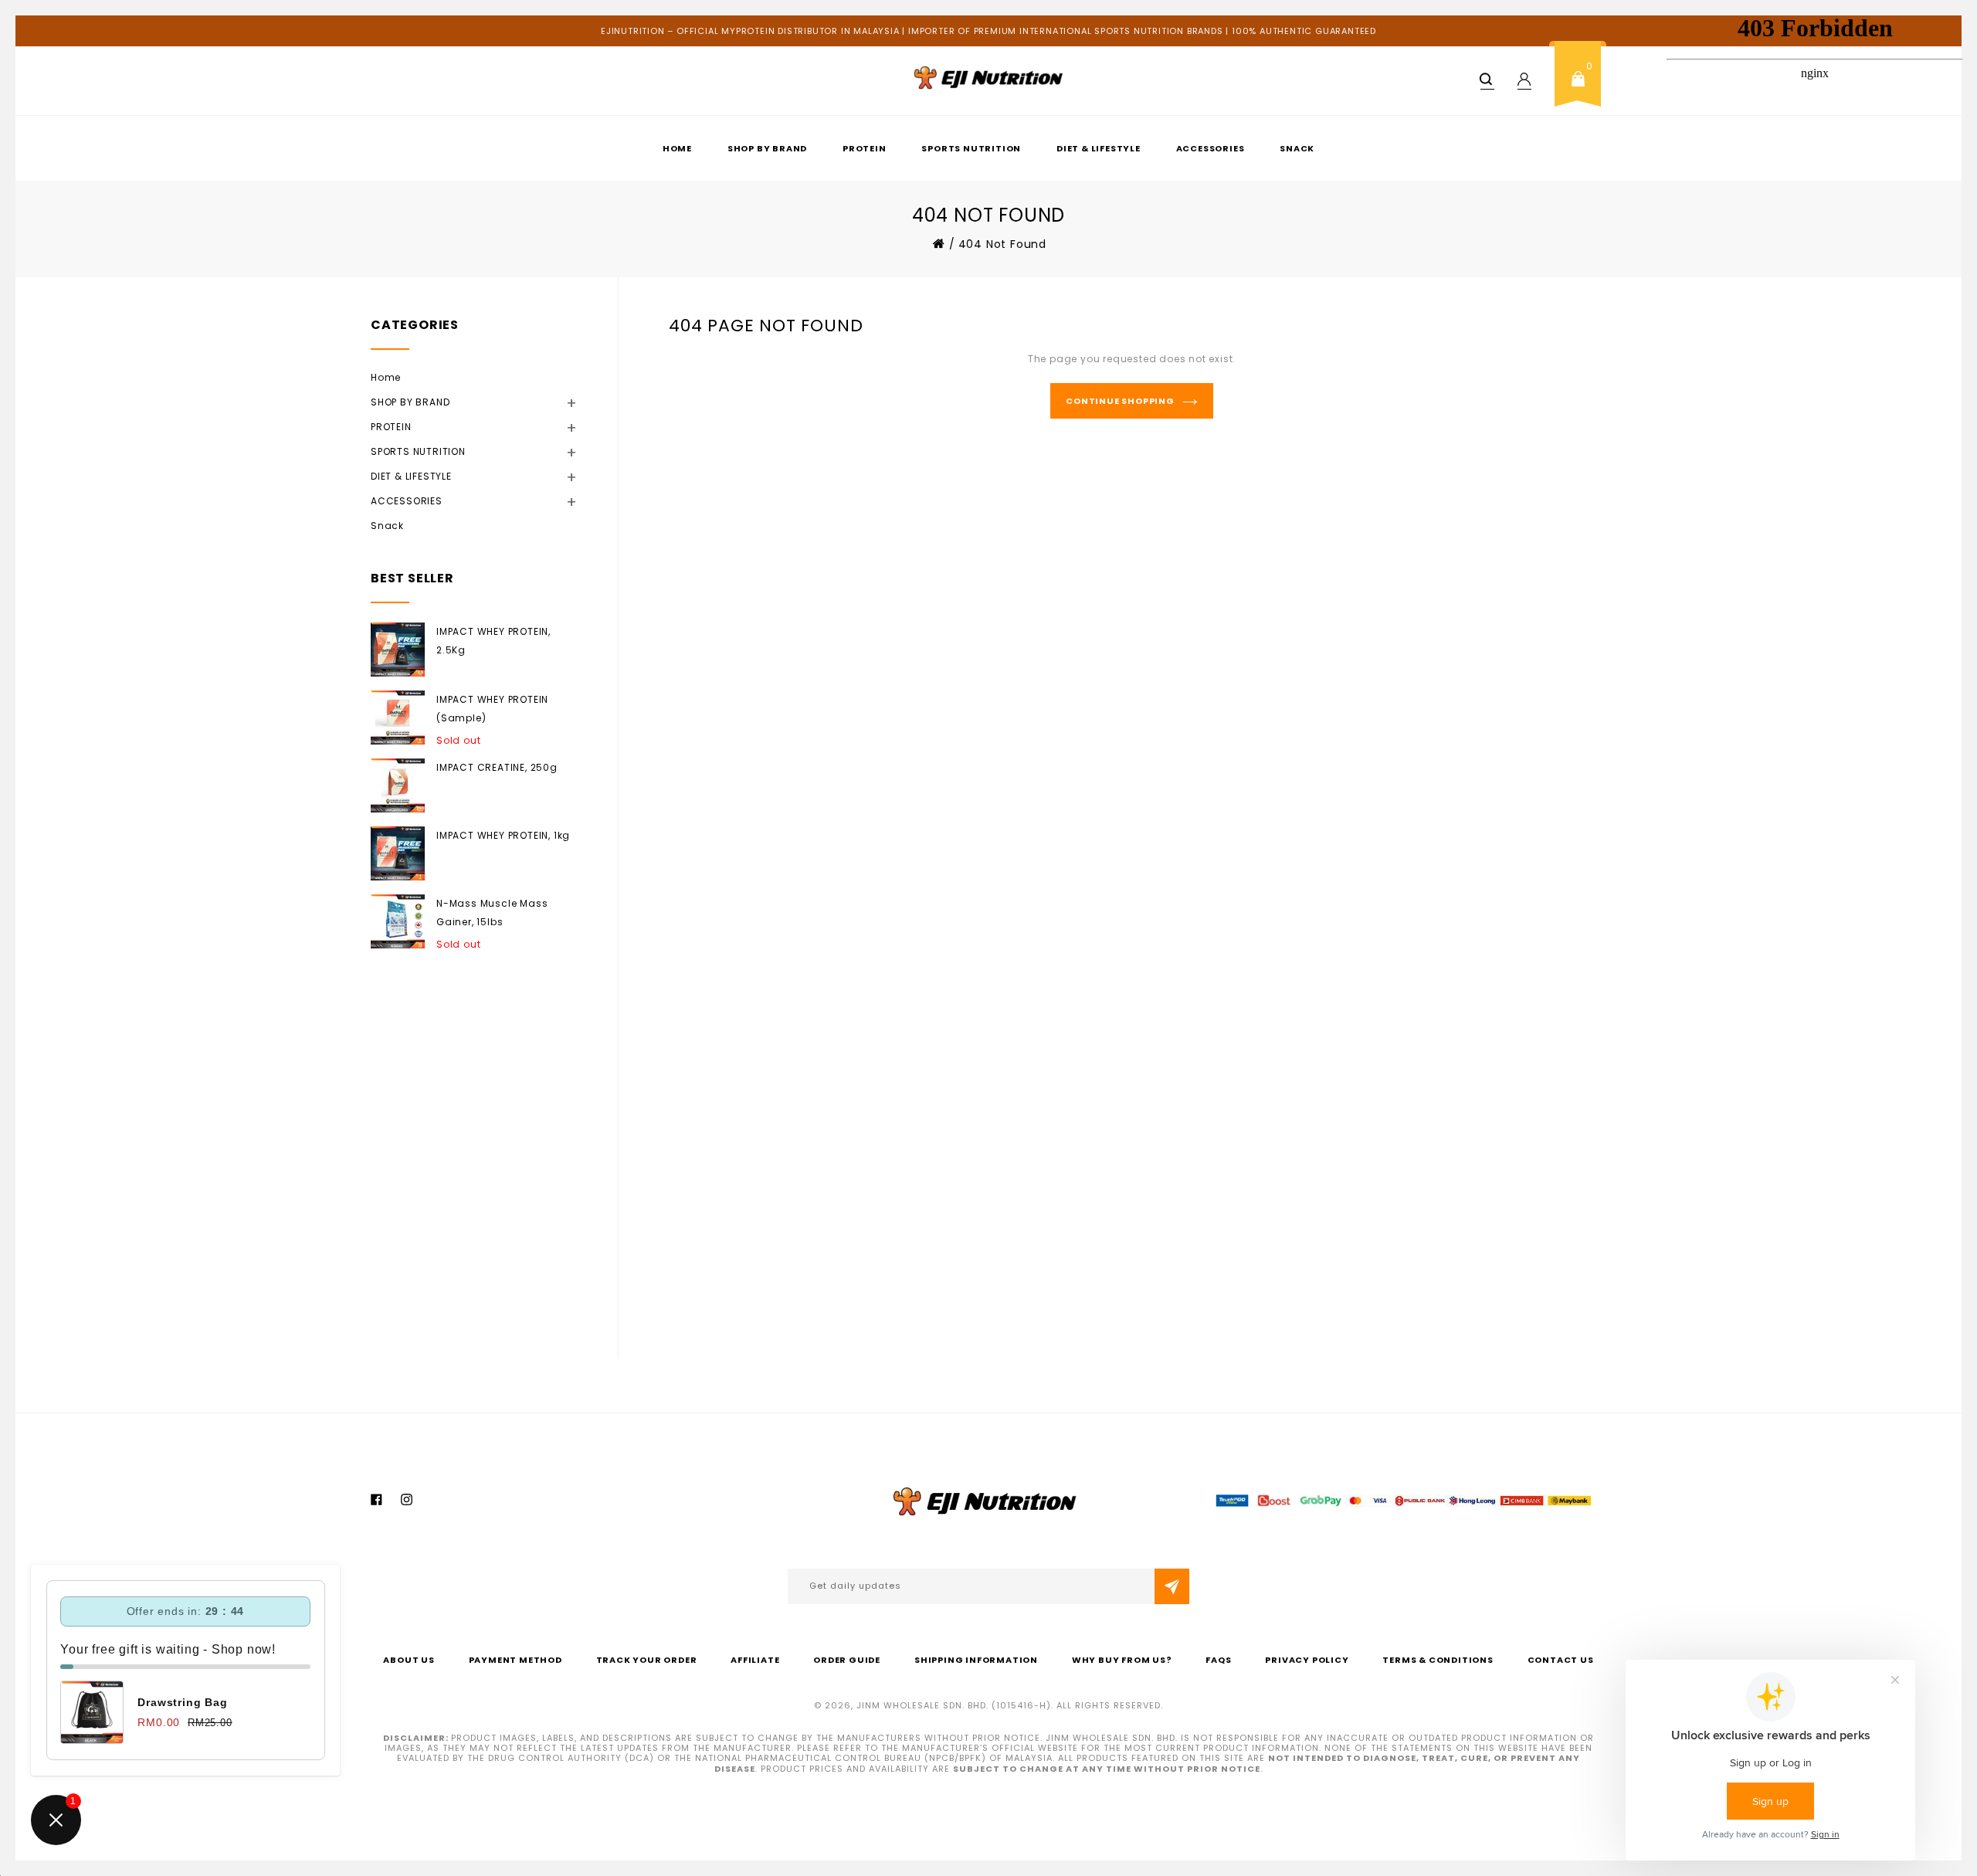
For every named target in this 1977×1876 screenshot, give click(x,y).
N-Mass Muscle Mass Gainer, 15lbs (492, 913)
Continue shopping (1120, 401)
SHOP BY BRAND (767, 148)
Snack (1297, 148)
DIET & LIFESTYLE (1099, 148)
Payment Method (515, 1660)
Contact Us (1561, 1660)
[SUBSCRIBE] (1172, 1586)
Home (677, 148)
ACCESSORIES (1211, 148)
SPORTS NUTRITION (971, 148)
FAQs (1218, 1660)
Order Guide (847, 1660)
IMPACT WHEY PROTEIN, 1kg (503, 835)
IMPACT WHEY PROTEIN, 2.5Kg (493, 641)
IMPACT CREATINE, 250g (497, 767)
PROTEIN (865, 148)
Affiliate (755, 1660)
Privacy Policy (1307, 1660)
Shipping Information (976, 1660)
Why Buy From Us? (1122, 1660)
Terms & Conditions (1438, 1660)
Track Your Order (647, 1660)
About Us (409, 1660)
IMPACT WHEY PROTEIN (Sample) (492, 709)
